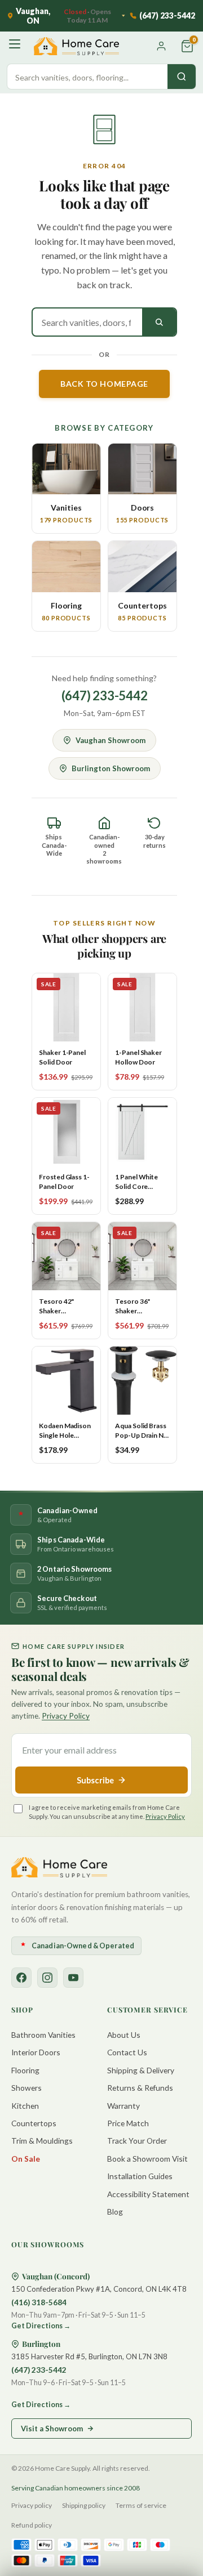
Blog (115, 2211)
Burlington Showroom (111, 768)
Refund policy (32, 2525)
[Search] (182, 77)
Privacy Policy (66, 1716)
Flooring (25, 2070)
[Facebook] (21, 1978)
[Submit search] (159, 322)
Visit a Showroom (52, 2429)
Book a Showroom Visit (147, 2159)
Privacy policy (32, 2505)
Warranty (123, 2106)
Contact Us (127, 2052)
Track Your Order (137, 2141)
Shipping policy (84, 2505)
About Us (124, 2035)
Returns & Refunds (140, 2088)
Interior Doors (36, 2052)
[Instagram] (47, 1978)
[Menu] (16, 46)
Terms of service (141, 2505)
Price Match (128, 2123)
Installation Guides (140, 2176)
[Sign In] (161, 46)
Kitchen (25, 2106)
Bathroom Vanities (43, 2035)
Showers (27, 2088)
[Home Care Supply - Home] (59, 1867)
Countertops (34, 2123)
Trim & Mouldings (42, 2141)
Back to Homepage (104, 384)
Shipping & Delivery (141, 2070)
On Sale (26, 2159)
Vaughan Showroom (111, 740)
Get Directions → (41, 2326)
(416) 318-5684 (39, 2302)
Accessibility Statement (148, 2194)
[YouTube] (73, 1978)
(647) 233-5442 (105, 696)
